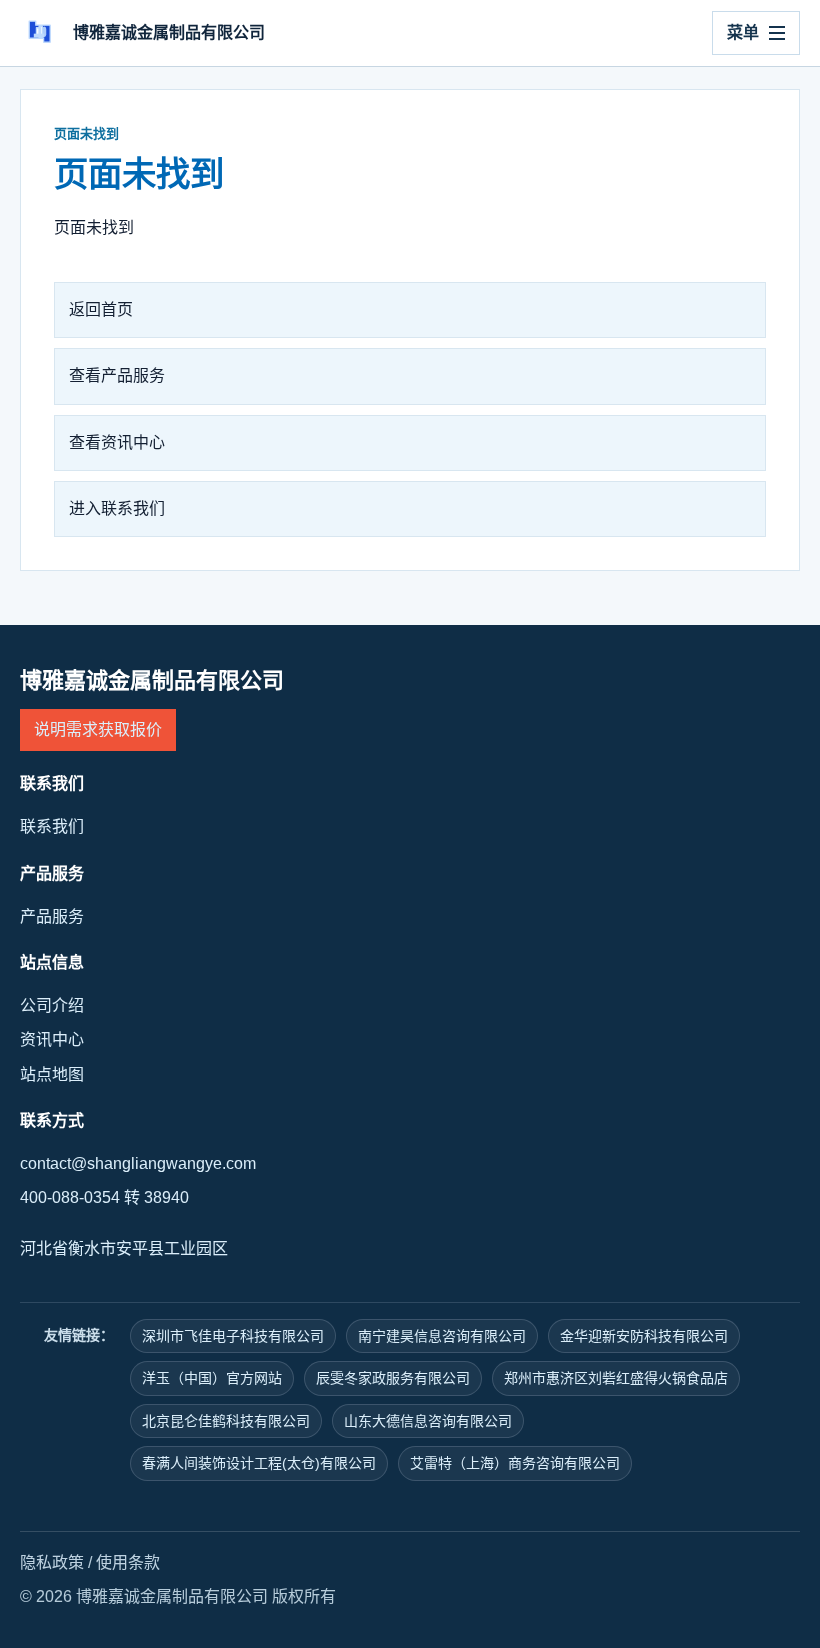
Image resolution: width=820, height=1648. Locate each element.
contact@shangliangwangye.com (138, 1163)
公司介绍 (52, 1005)
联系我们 (52, 826)
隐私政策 (52, 1562)
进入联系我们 (117, 508)
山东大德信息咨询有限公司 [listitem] (428, 1421)
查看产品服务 (117, 375)
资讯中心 (52, 1039)
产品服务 (52, 916)
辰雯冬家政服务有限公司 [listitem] (393, 1378)
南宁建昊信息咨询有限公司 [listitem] (442, 1336)
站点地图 (52, 1074)
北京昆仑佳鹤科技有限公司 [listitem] (226, 1421)
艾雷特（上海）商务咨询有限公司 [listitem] (515, 1463)
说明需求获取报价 (98, 729)
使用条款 (128, 1562)
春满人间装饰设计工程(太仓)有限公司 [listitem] (259, 1463)
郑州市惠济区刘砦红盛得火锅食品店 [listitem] (616, 1378)
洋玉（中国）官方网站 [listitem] (212, 1378)
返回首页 (101, 309)
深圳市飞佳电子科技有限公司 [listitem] (233, 1336)
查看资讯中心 (117, 442)
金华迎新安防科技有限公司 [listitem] (644, 1336)
